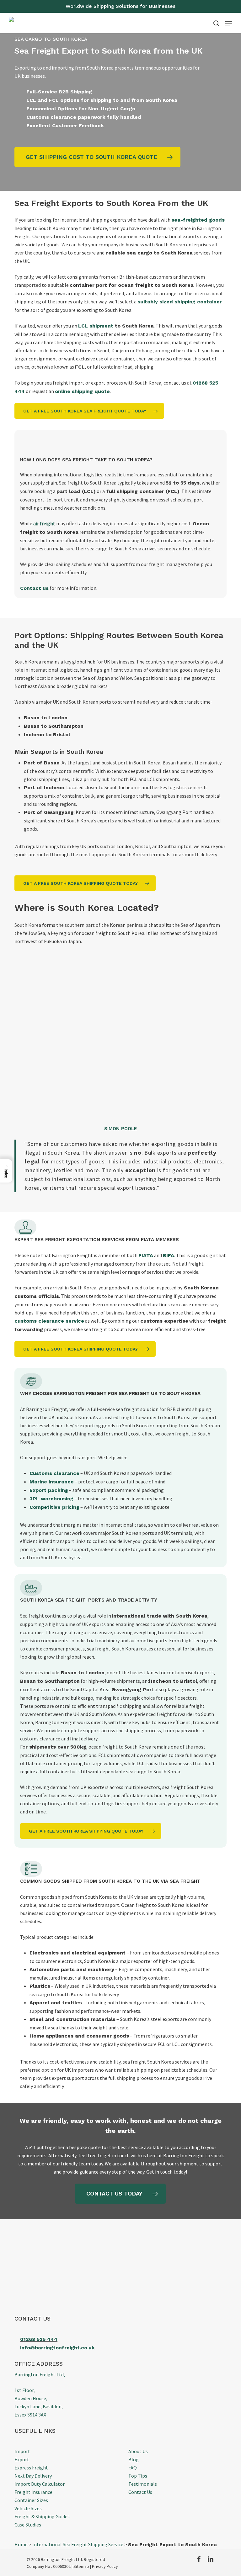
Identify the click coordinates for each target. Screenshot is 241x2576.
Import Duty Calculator (40, 2484)
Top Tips (138, 2476)
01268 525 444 (39, 2339)
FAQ (133, 2468)
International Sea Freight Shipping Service (78, 2544)
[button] (229, 23)
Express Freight (31, 2468)
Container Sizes (31, 2500)
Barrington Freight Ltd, (40, 2374)
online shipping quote (82, 391)
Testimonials (143, 2484)
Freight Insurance (33, 2492)
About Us (138, 2451)
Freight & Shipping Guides (42, 2516)
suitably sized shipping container (180, 302)
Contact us (34, 588)
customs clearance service (49, 1321)
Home (21, 2544)
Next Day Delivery (33, 2476)
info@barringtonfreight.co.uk (57, 2348)
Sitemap (81, 2566)
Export (22, 2459)
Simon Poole (120, 1129)
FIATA (146, 1255)
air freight (44, 523)
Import (22, 2451)
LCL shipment (96, 326)
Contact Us (140, 2492)
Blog (134, 2459)
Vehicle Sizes (28, 2508)
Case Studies (28, 2525)
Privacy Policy (105, 2566)
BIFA (169, 1255)
